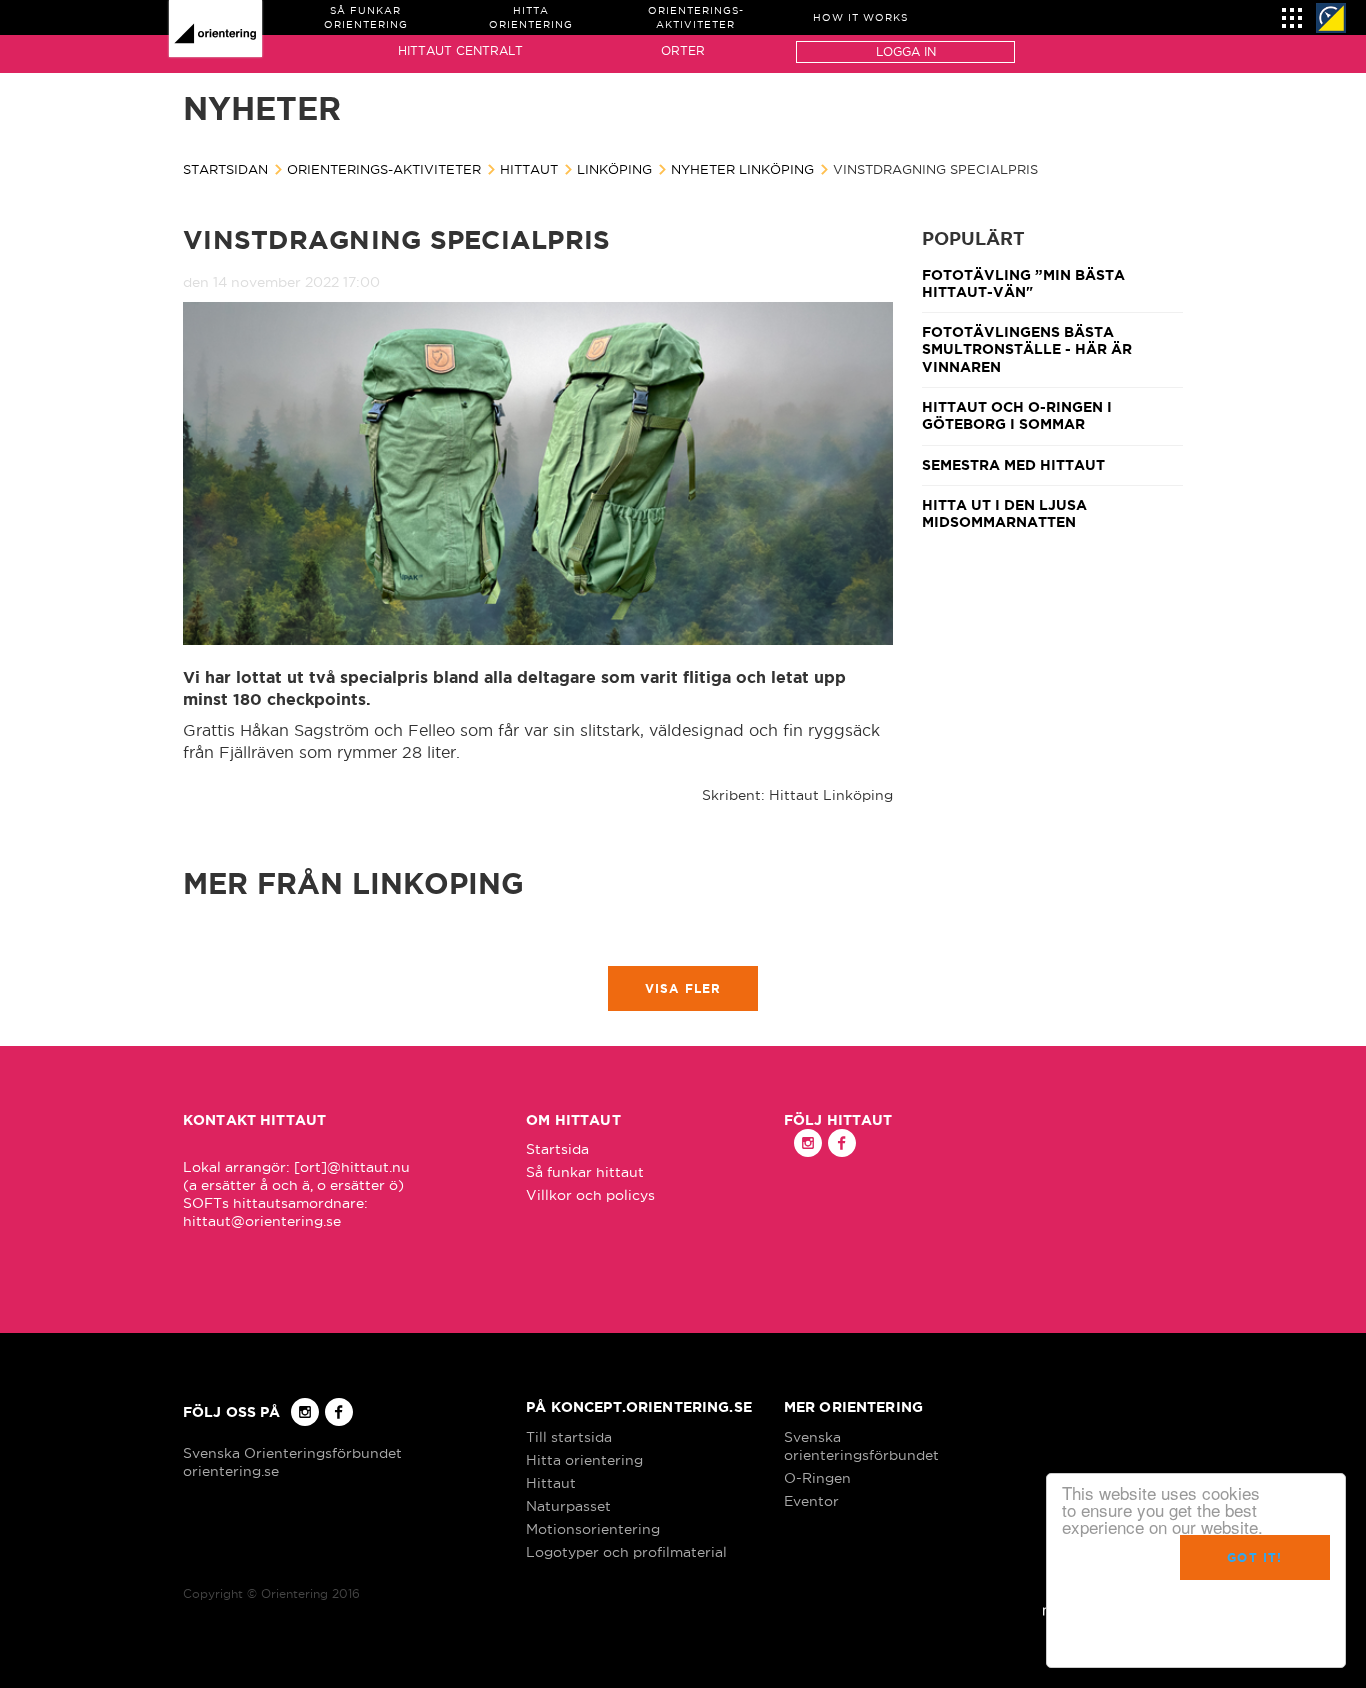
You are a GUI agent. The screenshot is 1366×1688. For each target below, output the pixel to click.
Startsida (557, 1149)
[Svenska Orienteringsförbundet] (1331, 18)
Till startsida (569, 1437)
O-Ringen (817, 1478)
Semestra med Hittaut (1013, 465)
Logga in (906, 51)
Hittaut (529, 169)
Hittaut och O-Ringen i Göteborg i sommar (1017, 415)
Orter (683, 50)
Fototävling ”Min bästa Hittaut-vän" (1023, 283)
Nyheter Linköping (742, 169)
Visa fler (683, 988)
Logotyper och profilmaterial (626, 1552)
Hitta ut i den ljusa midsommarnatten (1004, 513)
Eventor (811, 1501)
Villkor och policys (590, 1195)
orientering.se (231, 1471)
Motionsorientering (593, 1529)
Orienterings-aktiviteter (384, 169)
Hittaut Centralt (460, 50)
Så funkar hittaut (585, 1172)
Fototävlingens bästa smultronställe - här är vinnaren (1027, 349)
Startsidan (225, 169)
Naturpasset (568, 1506)
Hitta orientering (584, 1460)
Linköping (614, 169)
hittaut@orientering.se (262, 1221)
